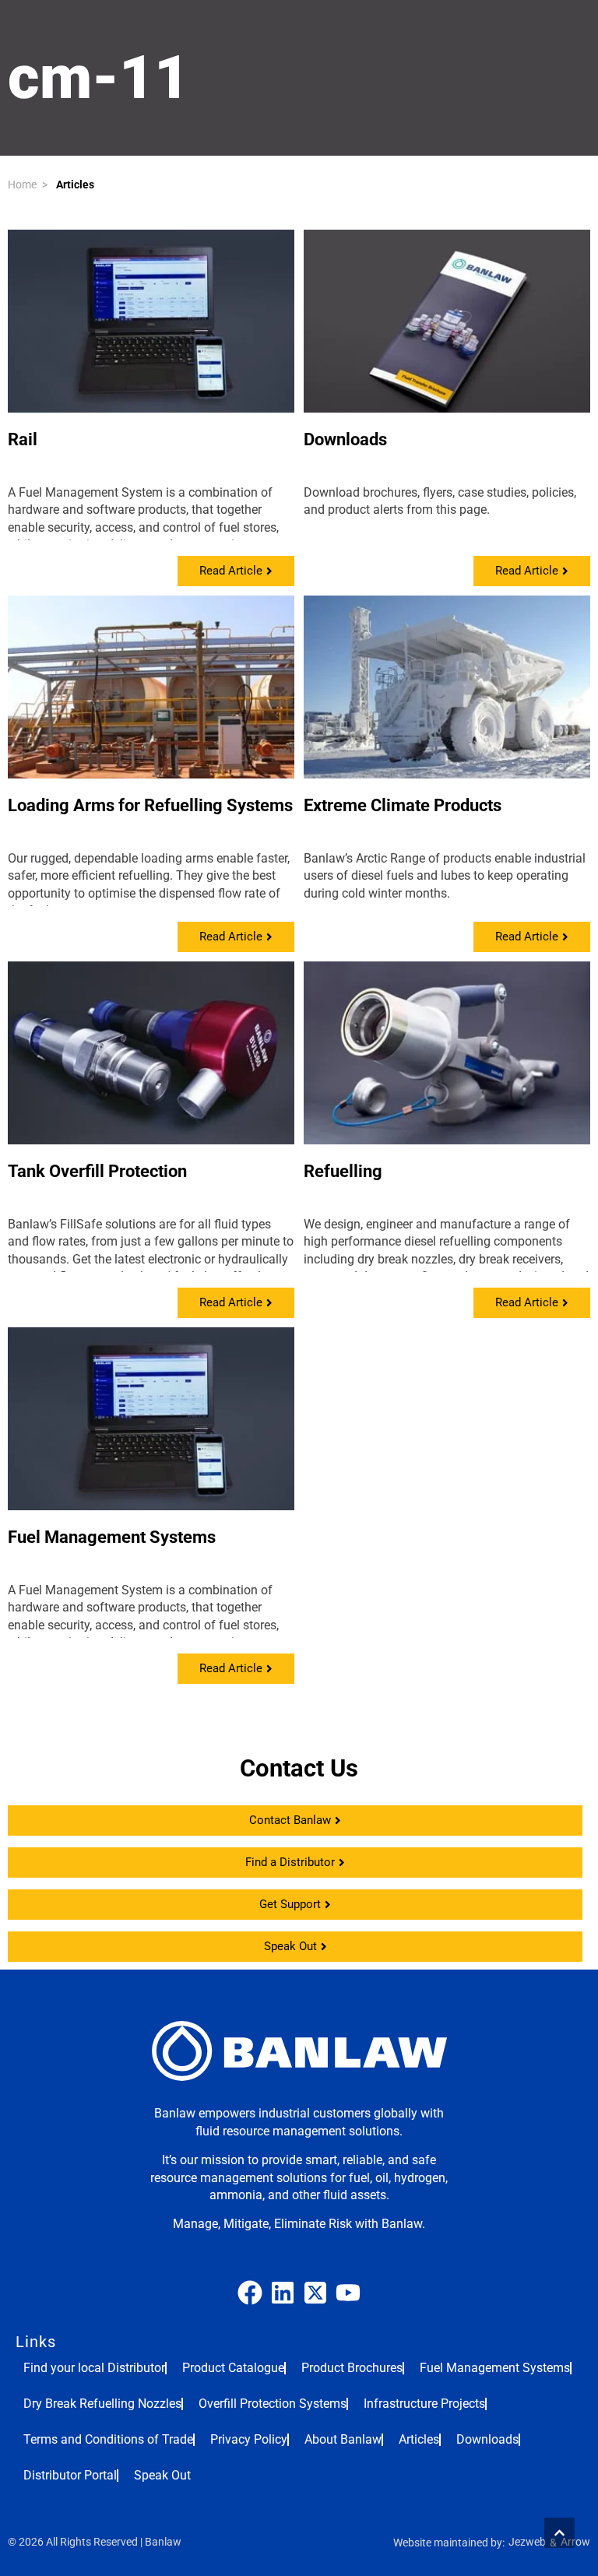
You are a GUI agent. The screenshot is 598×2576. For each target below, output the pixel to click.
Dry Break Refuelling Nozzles (102, 2404)
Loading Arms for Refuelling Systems (150, 805)
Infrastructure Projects (424, 2404)
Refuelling (343, 1171)
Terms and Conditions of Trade (108, 2439)
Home (22, 185)
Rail (23, 439)
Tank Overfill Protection (97, 1171)
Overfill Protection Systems (273, 2404)
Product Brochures (352, 2368)
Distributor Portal (70, 2475)
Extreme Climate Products (403, 805)
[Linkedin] (283, 2293)
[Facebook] (250, 2293)
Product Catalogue (233, 2368)
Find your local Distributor (94, 2368)
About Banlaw (343, 2439)
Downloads (345, 439)
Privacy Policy (249, 2439)
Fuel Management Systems (112, 1537)
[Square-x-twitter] (315, 2293)
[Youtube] (348, 2293)
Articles (75, 185)
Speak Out (162, 2475)
